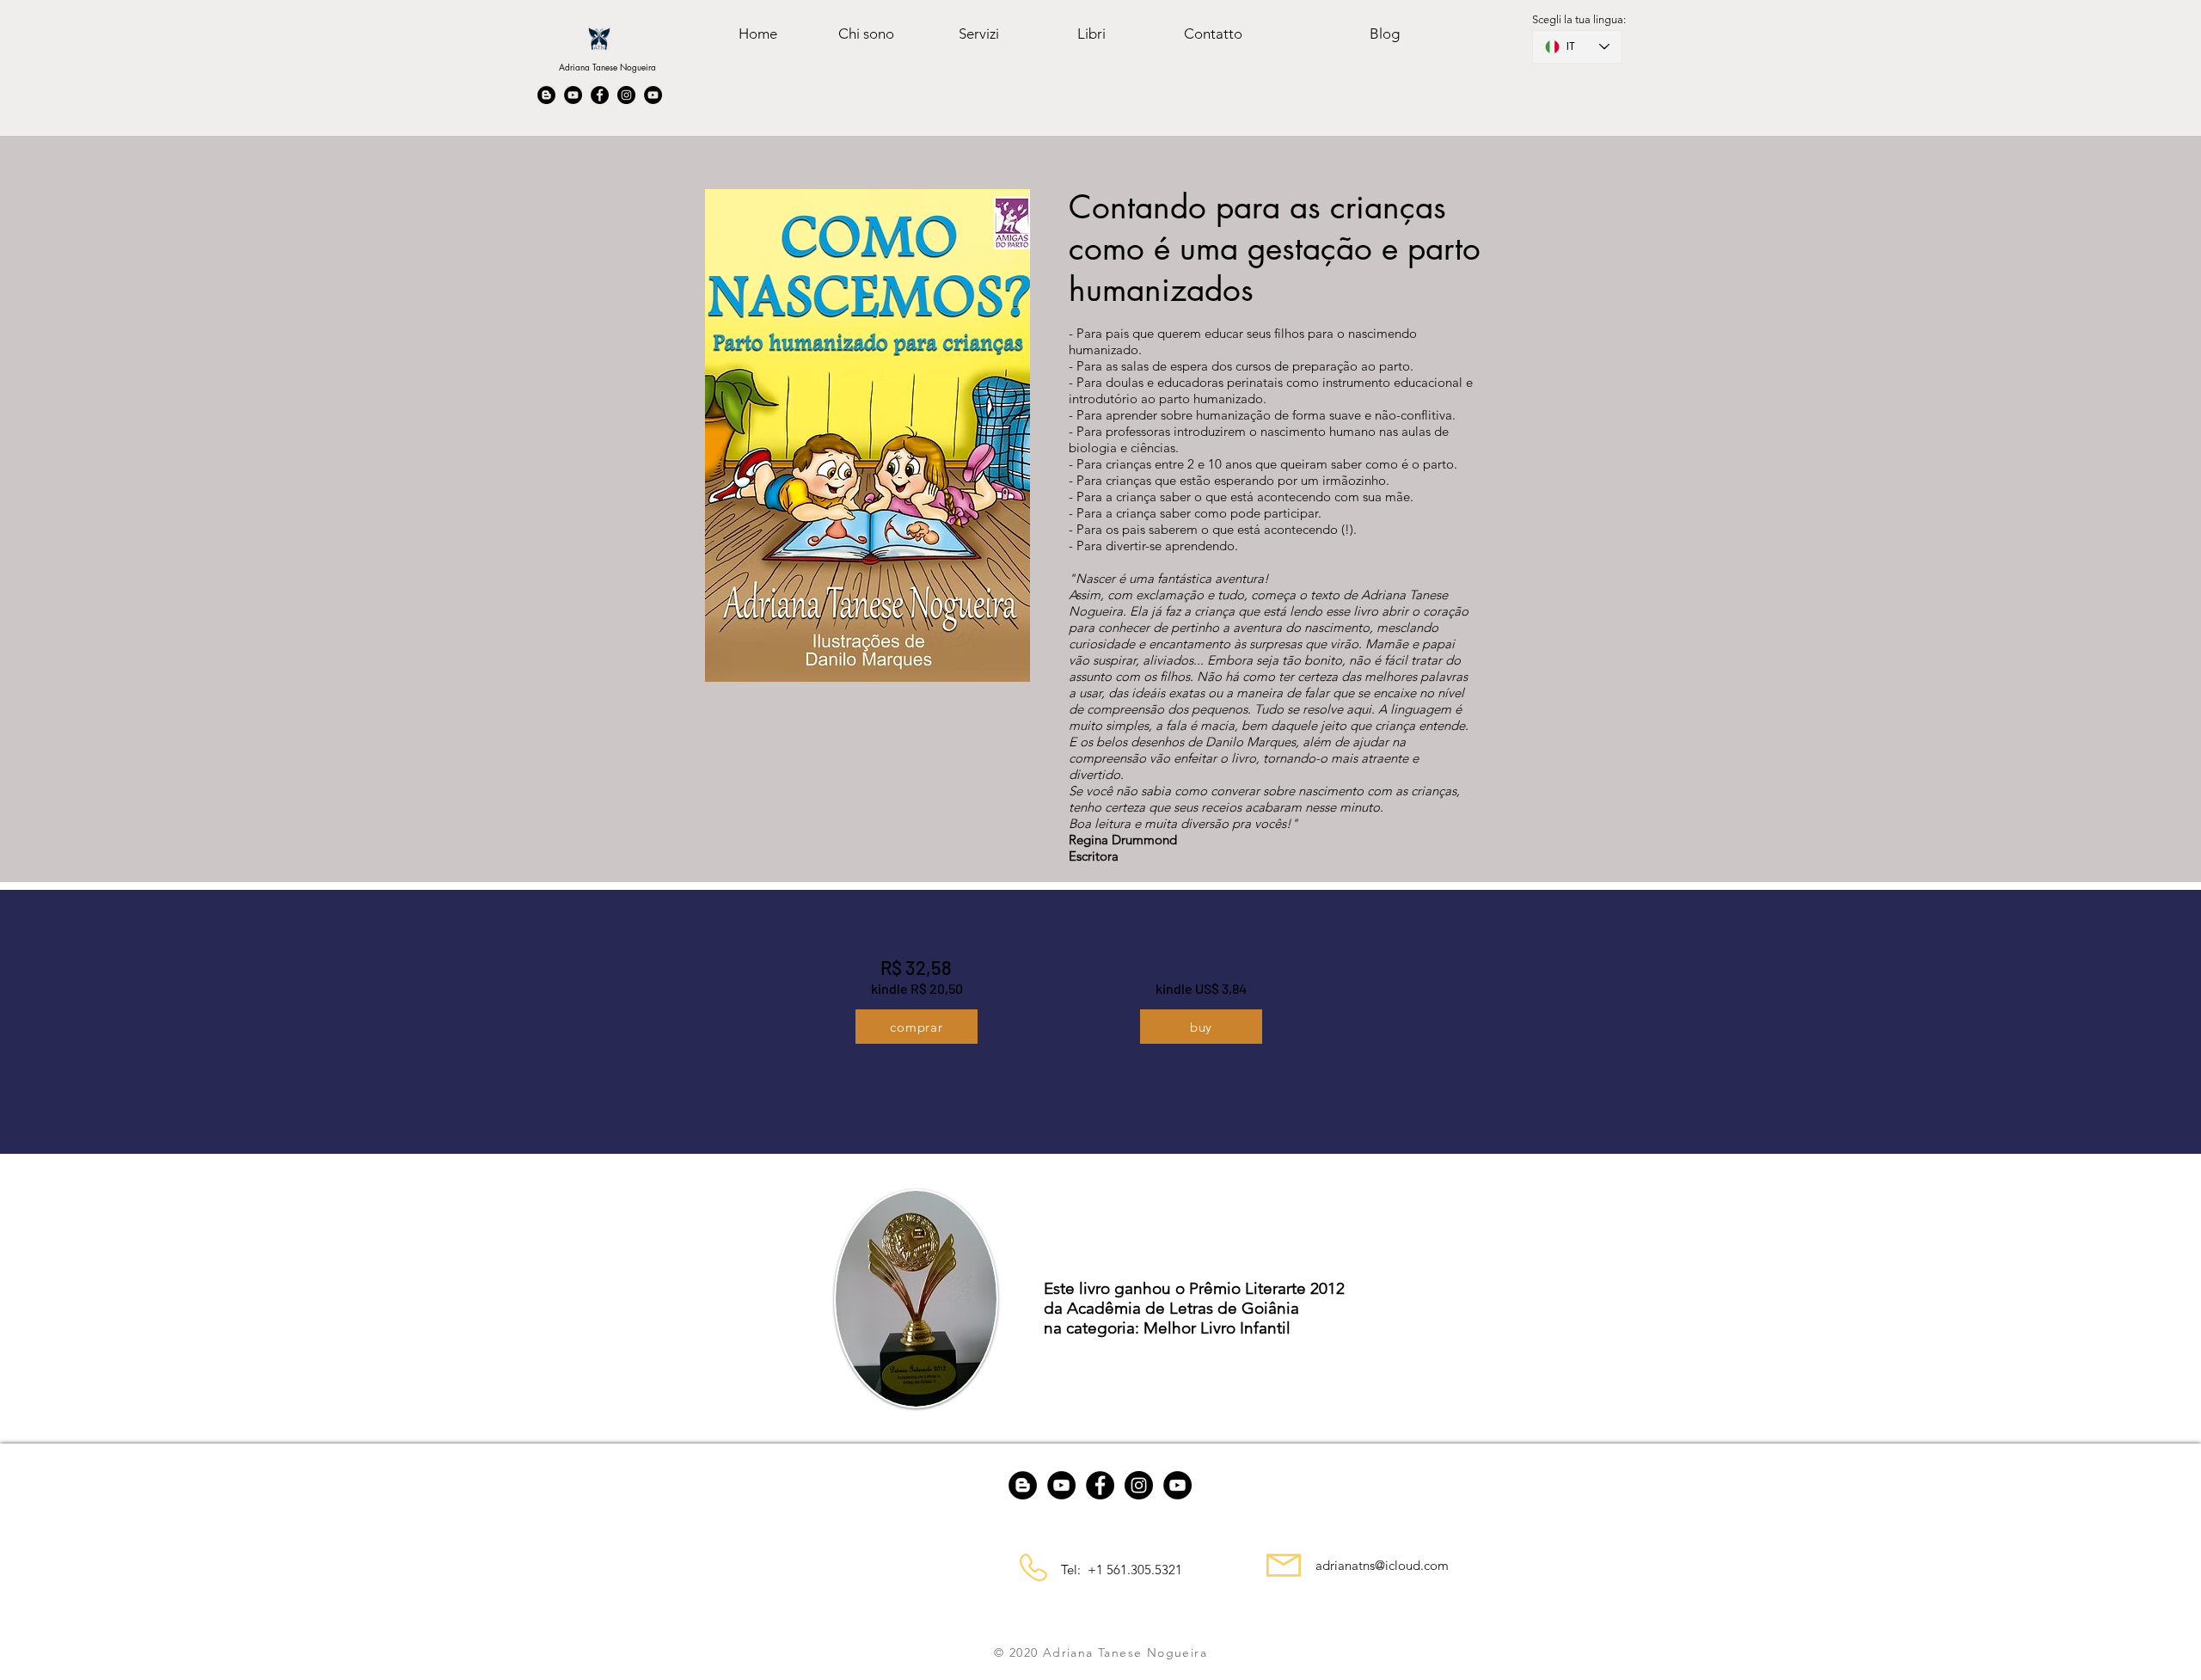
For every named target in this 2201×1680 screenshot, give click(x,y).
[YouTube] (573, 95)
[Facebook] (600, 95)
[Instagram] (626, 95)
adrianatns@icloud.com (1382, 1565)
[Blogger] (546, 95)
